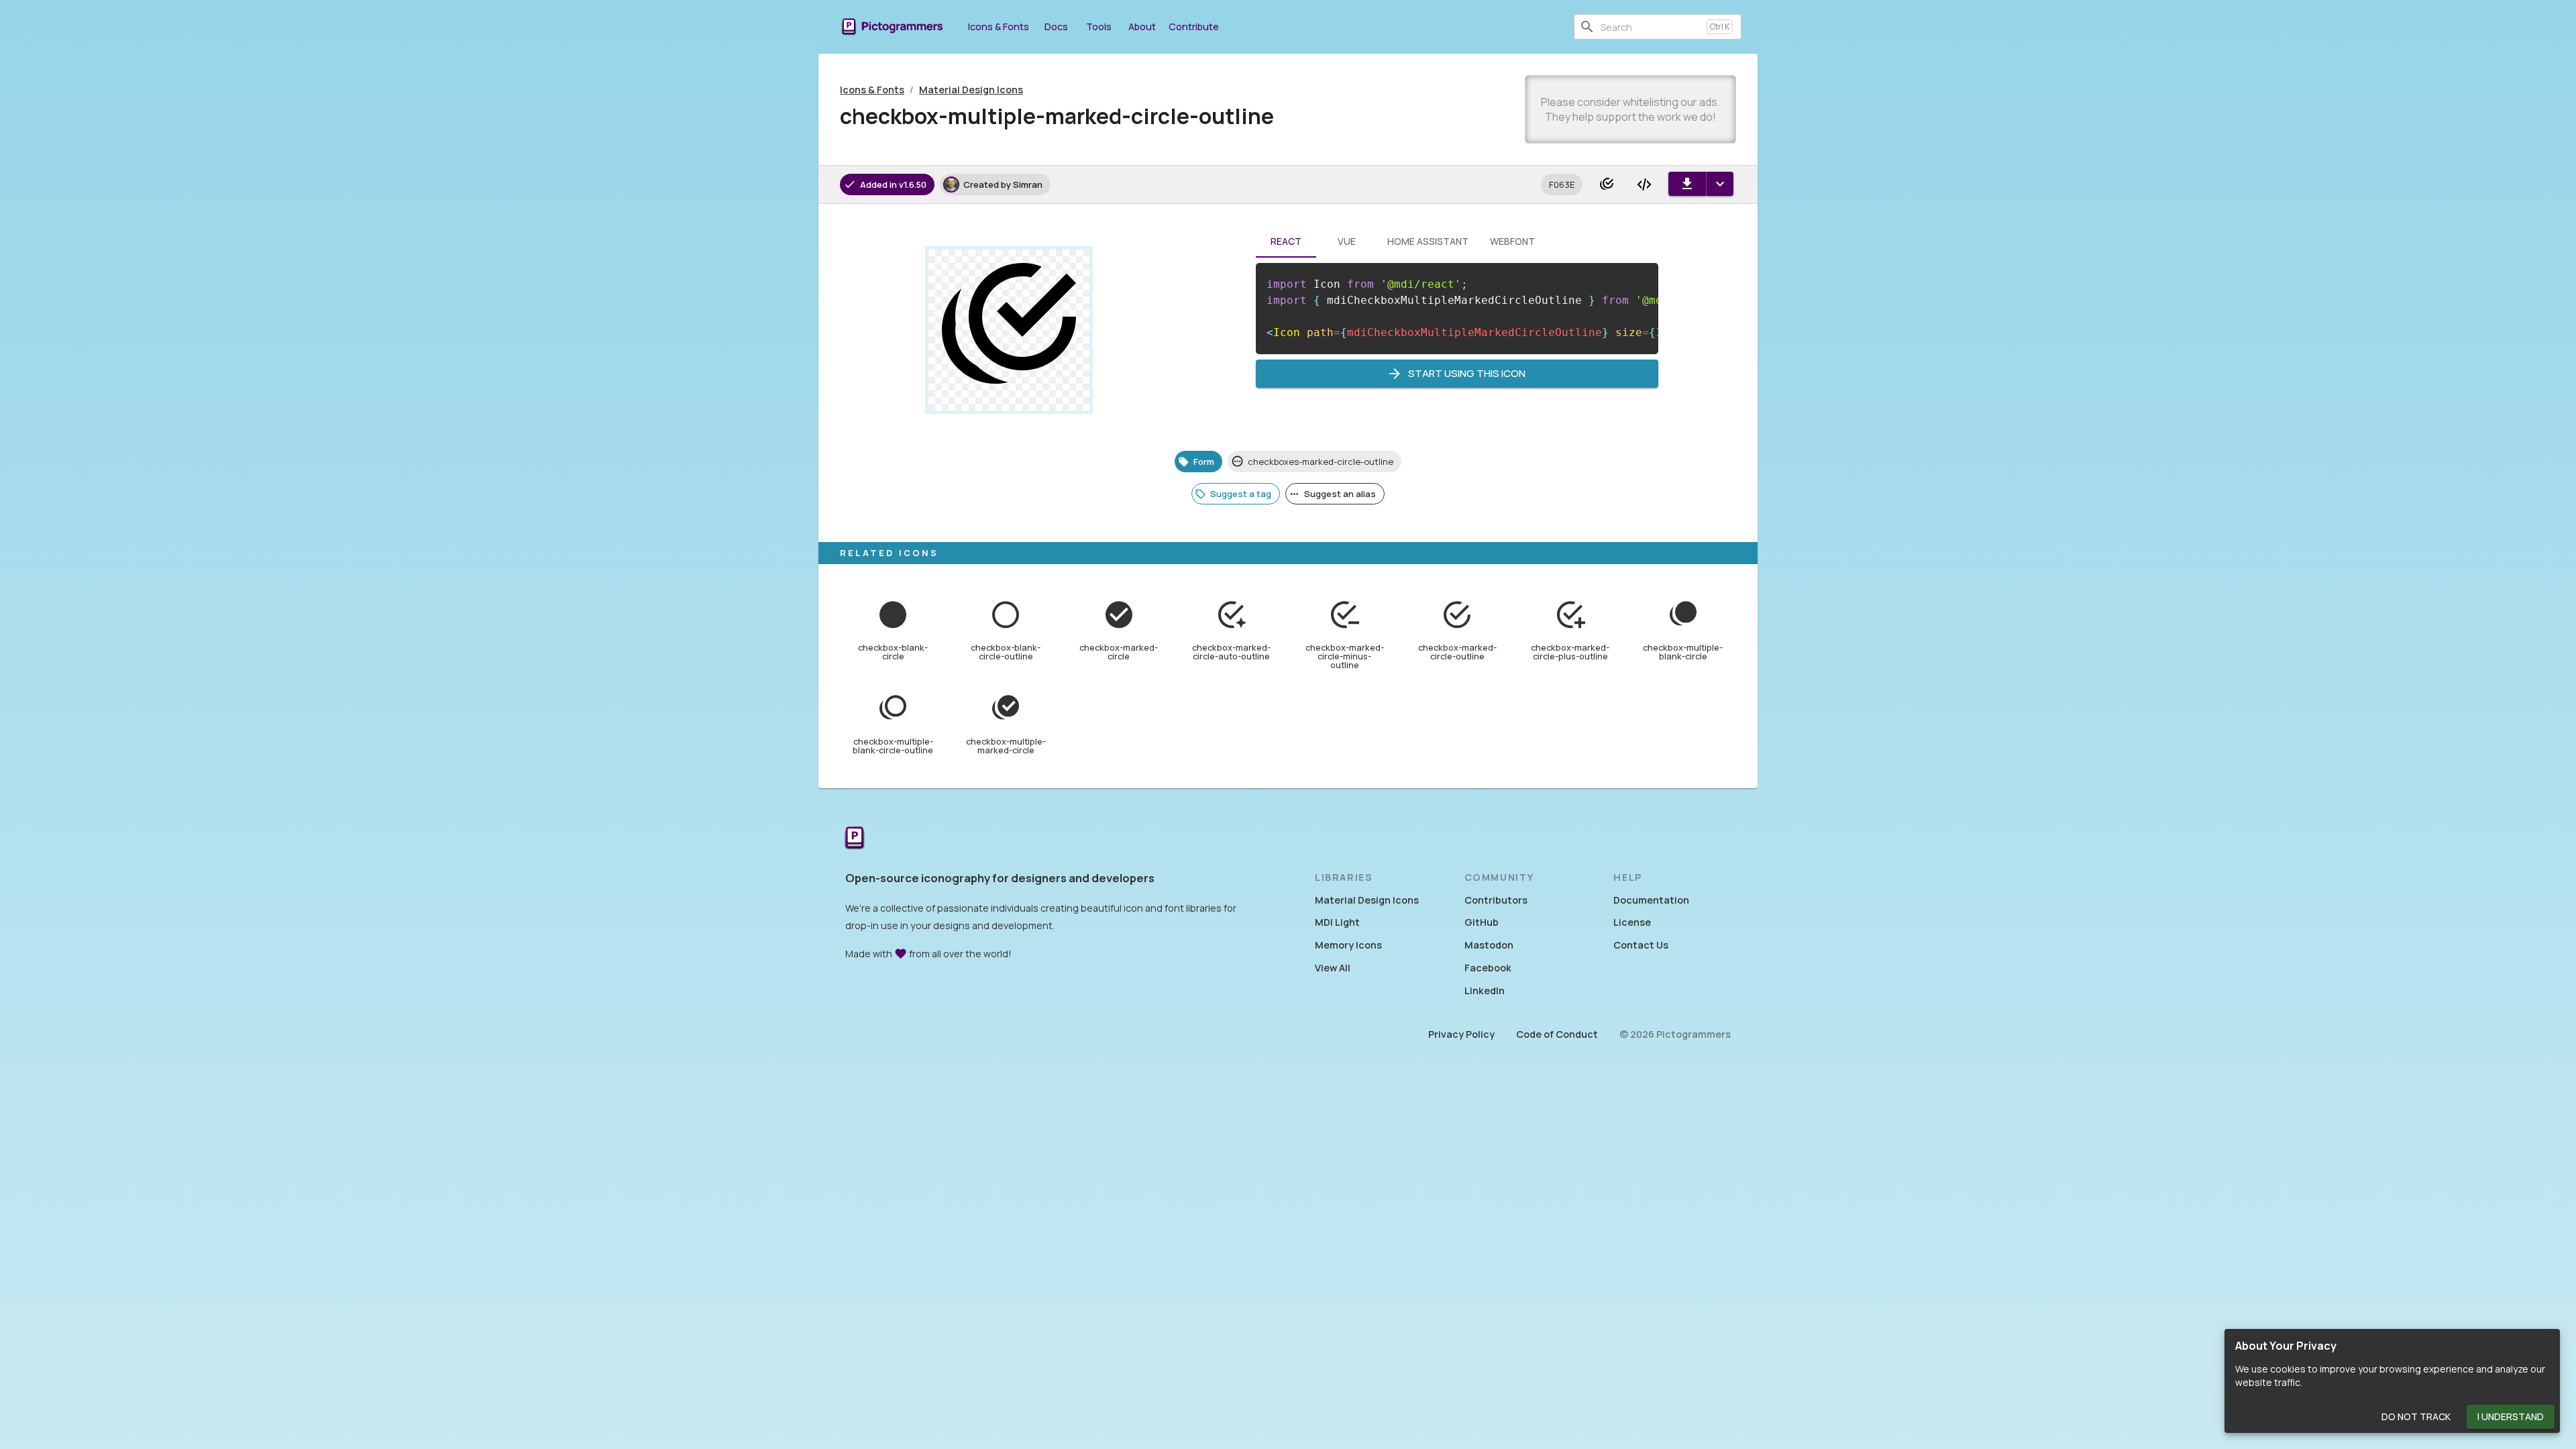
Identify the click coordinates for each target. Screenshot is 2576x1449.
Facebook (1488, 968)
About (1142, 26)
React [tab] (1286, 241)
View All (1333, 968)
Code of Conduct (1557, 1034)
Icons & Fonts (999, 26)
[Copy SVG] (1644, 184)
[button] (1562, 184)
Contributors (1496, 900)
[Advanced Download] (1720, 184)
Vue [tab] (1347, 241)
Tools (1099, 26)
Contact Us (1641, 945)
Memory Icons (1348, 945)
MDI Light (1337, 922)
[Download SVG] (1687, 184)
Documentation (1651, 900)
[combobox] (1651, 27)
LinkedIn (1485, 990)
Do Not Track (2416, 1416)
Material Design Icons (971, 90)
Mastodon (1489, 945)
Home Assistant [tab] (1428, 241)
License (1632, 922)
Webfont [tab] (1512, 241)
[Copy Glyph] (1607, 184)
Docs (1056, 26)
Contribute (1194, 26)
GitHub (1482, 922)
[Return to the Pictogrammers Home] (855, 839)
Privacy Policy (1461, 1034)
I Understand (2511, 1416)
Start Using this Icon (1467, 373)
